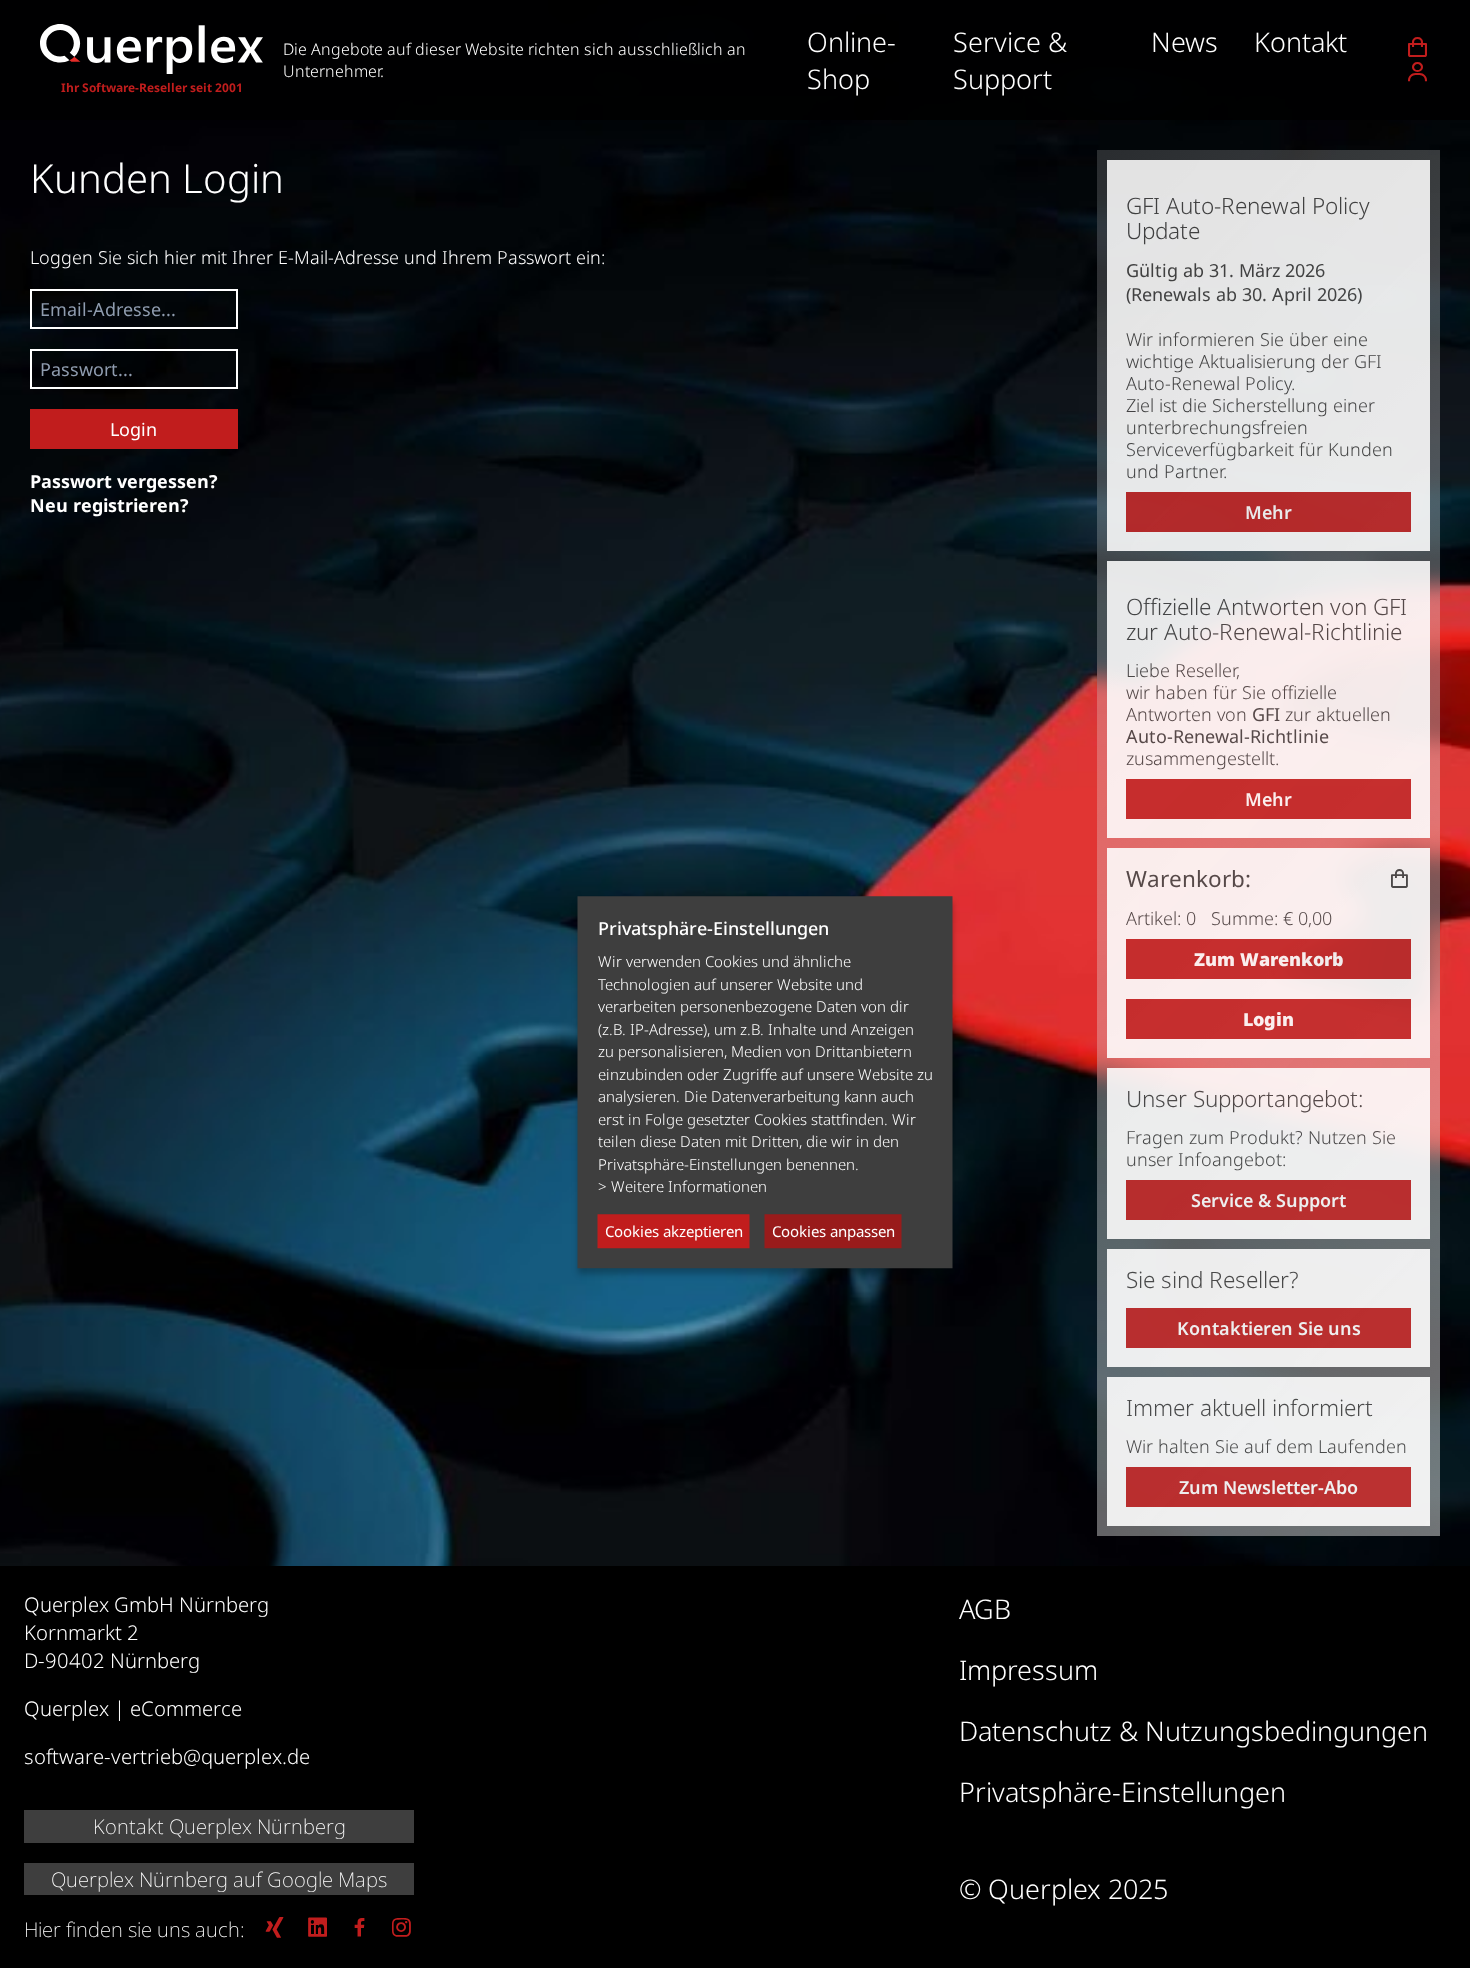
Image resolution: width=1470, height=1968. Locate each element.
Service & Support (1010, 60)
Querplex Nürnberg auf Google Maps (219, 1879)
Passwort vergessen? (124, 481)
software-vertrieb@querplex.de (167, 1756)
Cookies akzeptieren (674, 1231)
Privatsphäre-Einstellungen (1122, 1791)
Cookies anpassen (833, 1231)
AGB (985, 1608)
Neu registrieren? (109, 505)
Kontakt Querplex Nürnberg (219, 1826)
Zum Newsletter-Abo (1268, 1487)
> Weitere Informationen (682, 1187)
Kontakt (1300, 41)
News (1184, 41)
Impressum (1028, 1669)
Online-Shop (851, 60)
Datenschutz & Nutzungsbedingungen (1193, 1730)
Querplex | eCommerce (133, 1708)
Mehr (1268, 512)
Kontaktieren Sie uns (1269, 1328)
